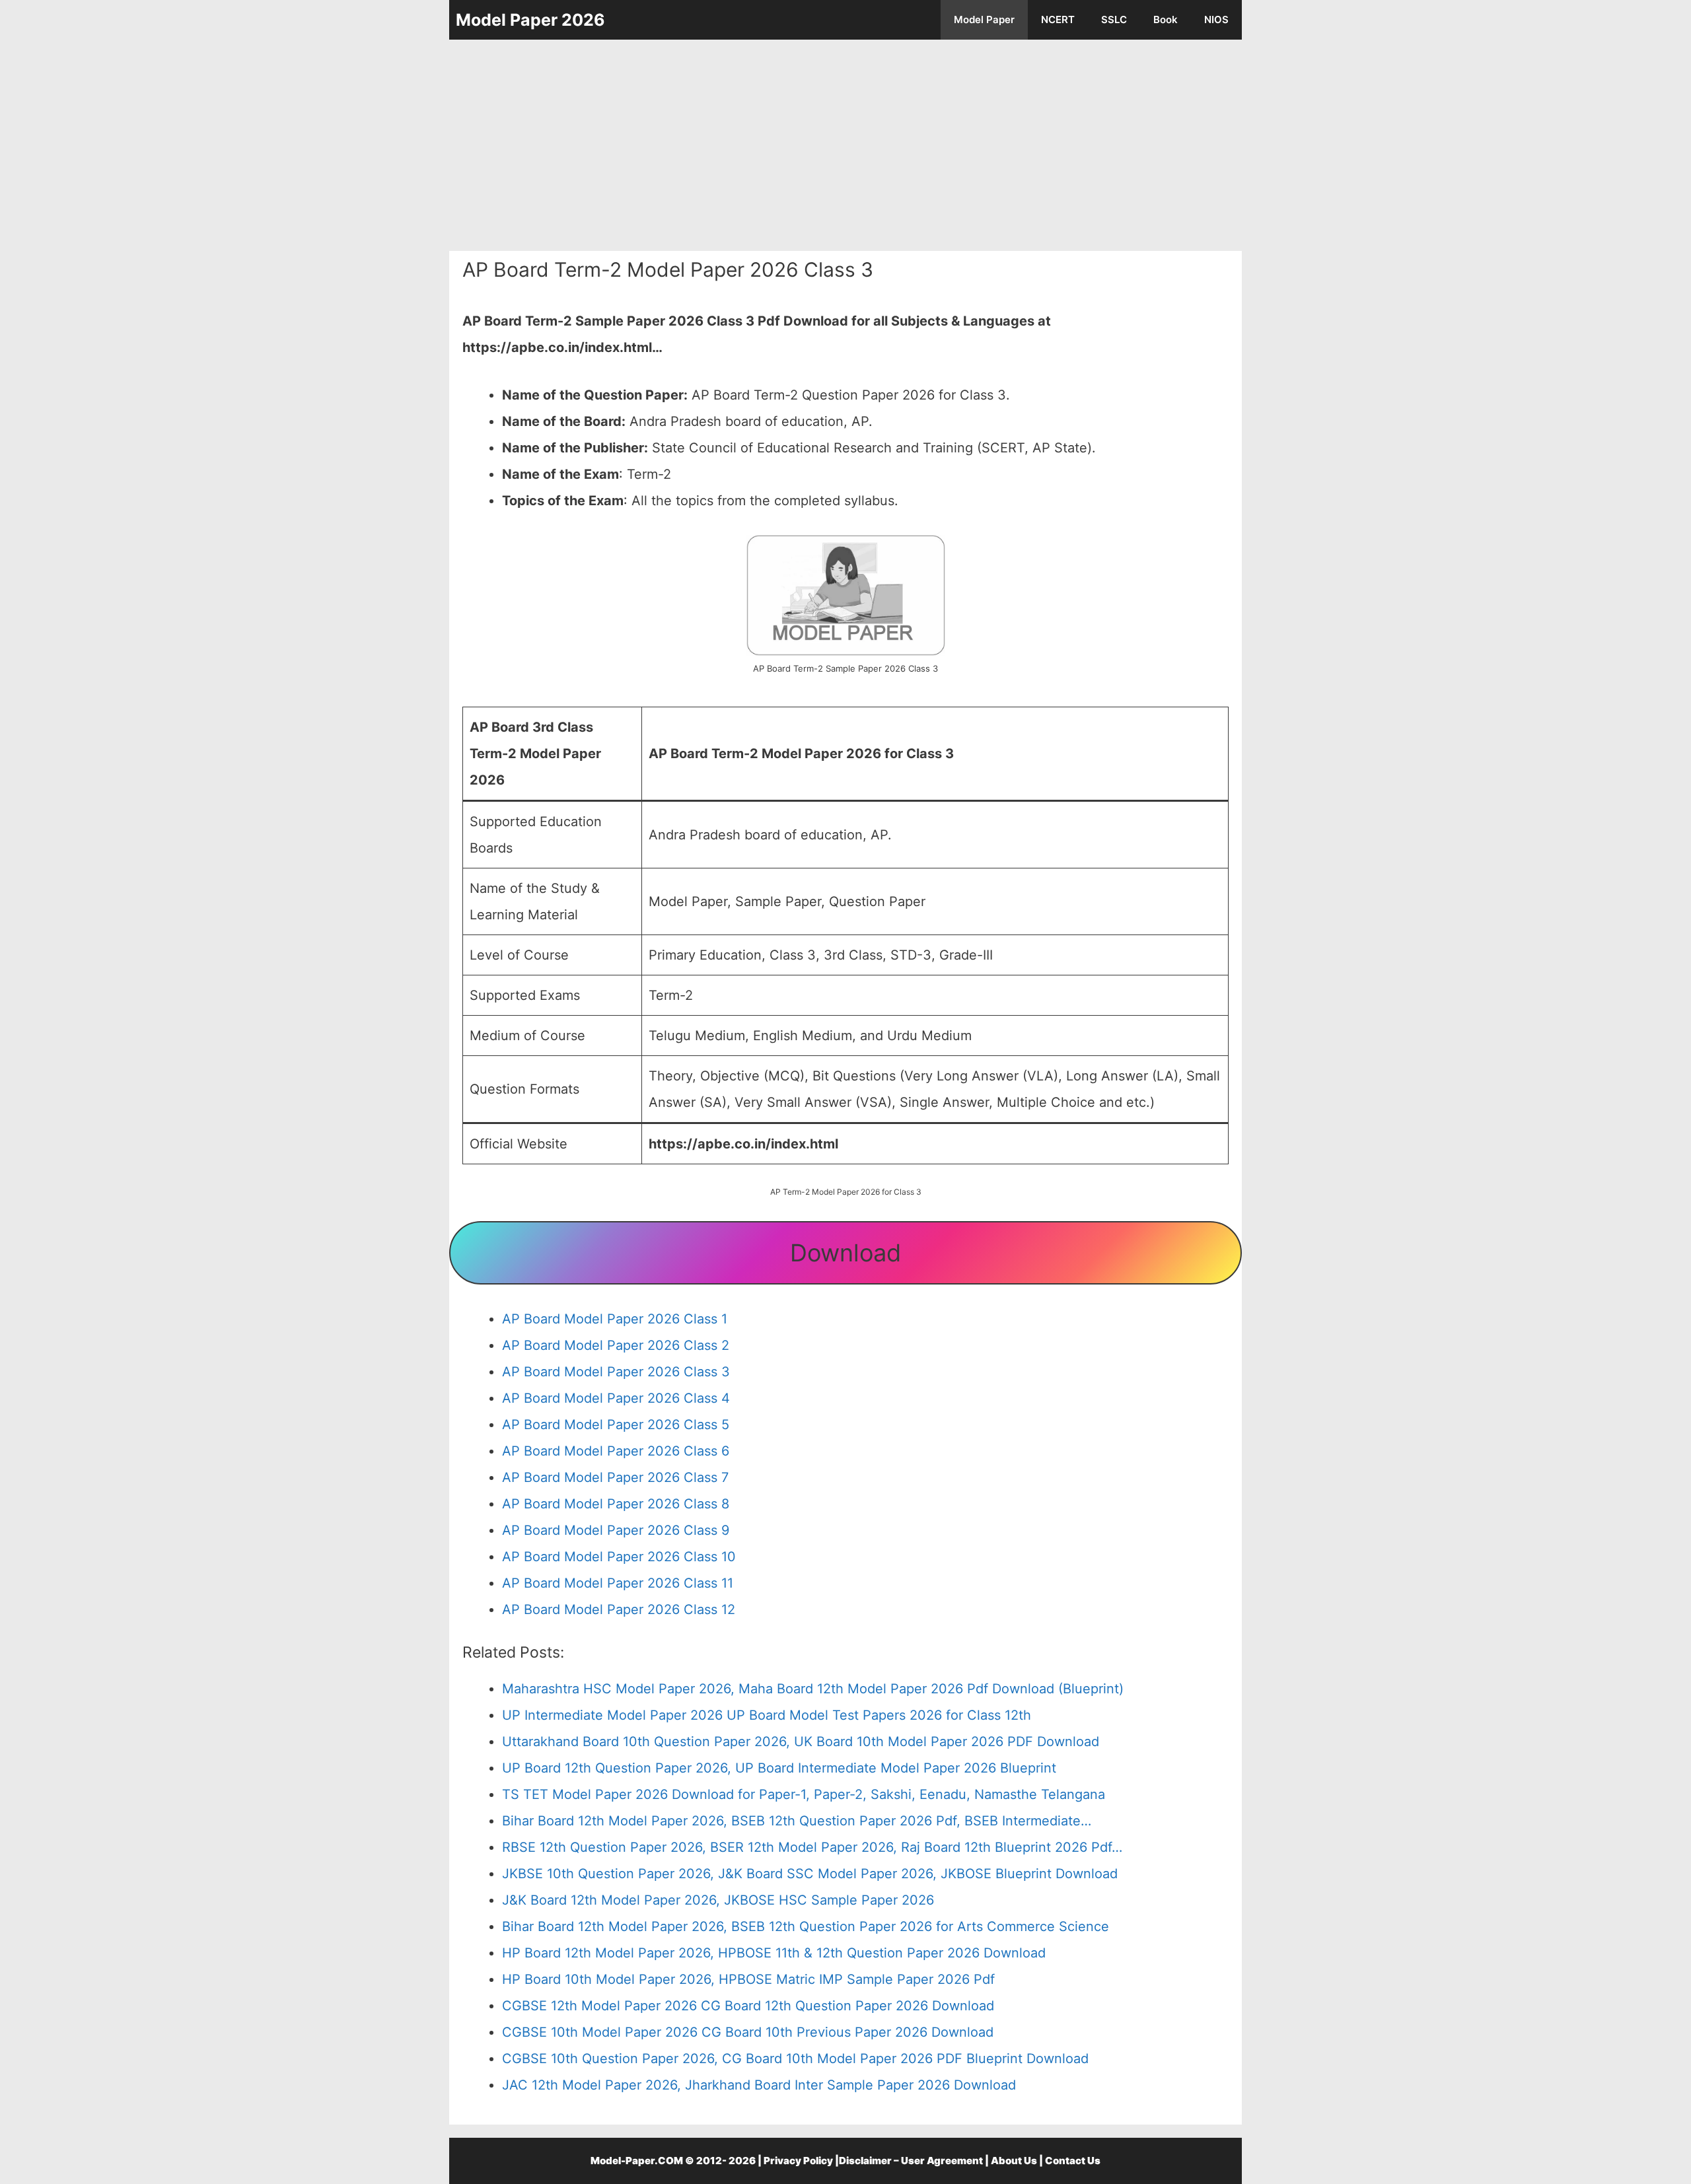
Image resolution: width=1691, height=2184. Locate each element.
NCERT (1058, 19)
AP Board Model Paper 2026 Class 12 (619, 1609)
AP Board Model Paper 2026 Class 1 (615, 1319)
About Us (1014, 2161)
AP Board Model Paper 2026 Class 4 (616, 1398)
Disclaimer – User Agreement (911, 2161)
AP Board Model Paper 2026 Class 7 (615, 1477)
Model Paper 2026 (530, 20)
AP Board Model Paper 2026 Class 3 (616, 1372)
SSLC (1114, 19)
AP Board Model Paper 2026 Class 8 (616, 1504)
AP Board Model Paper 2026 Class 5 (616, 1425)
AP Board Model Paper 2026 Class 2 (616, 1345)
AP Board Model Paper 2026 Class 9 (616, 1530)
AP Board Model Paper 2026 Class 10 (619, 1557)
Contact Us (1073, 2161)
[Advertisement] (845, 145)
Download (845, 1253)
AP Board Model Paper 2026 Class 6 (616, 1451)
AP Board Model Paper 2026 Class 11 (618, 1583)
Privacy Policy (798, 2161)
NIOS (1216, 19)
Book (1166, 19)
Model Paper (984, 19)
